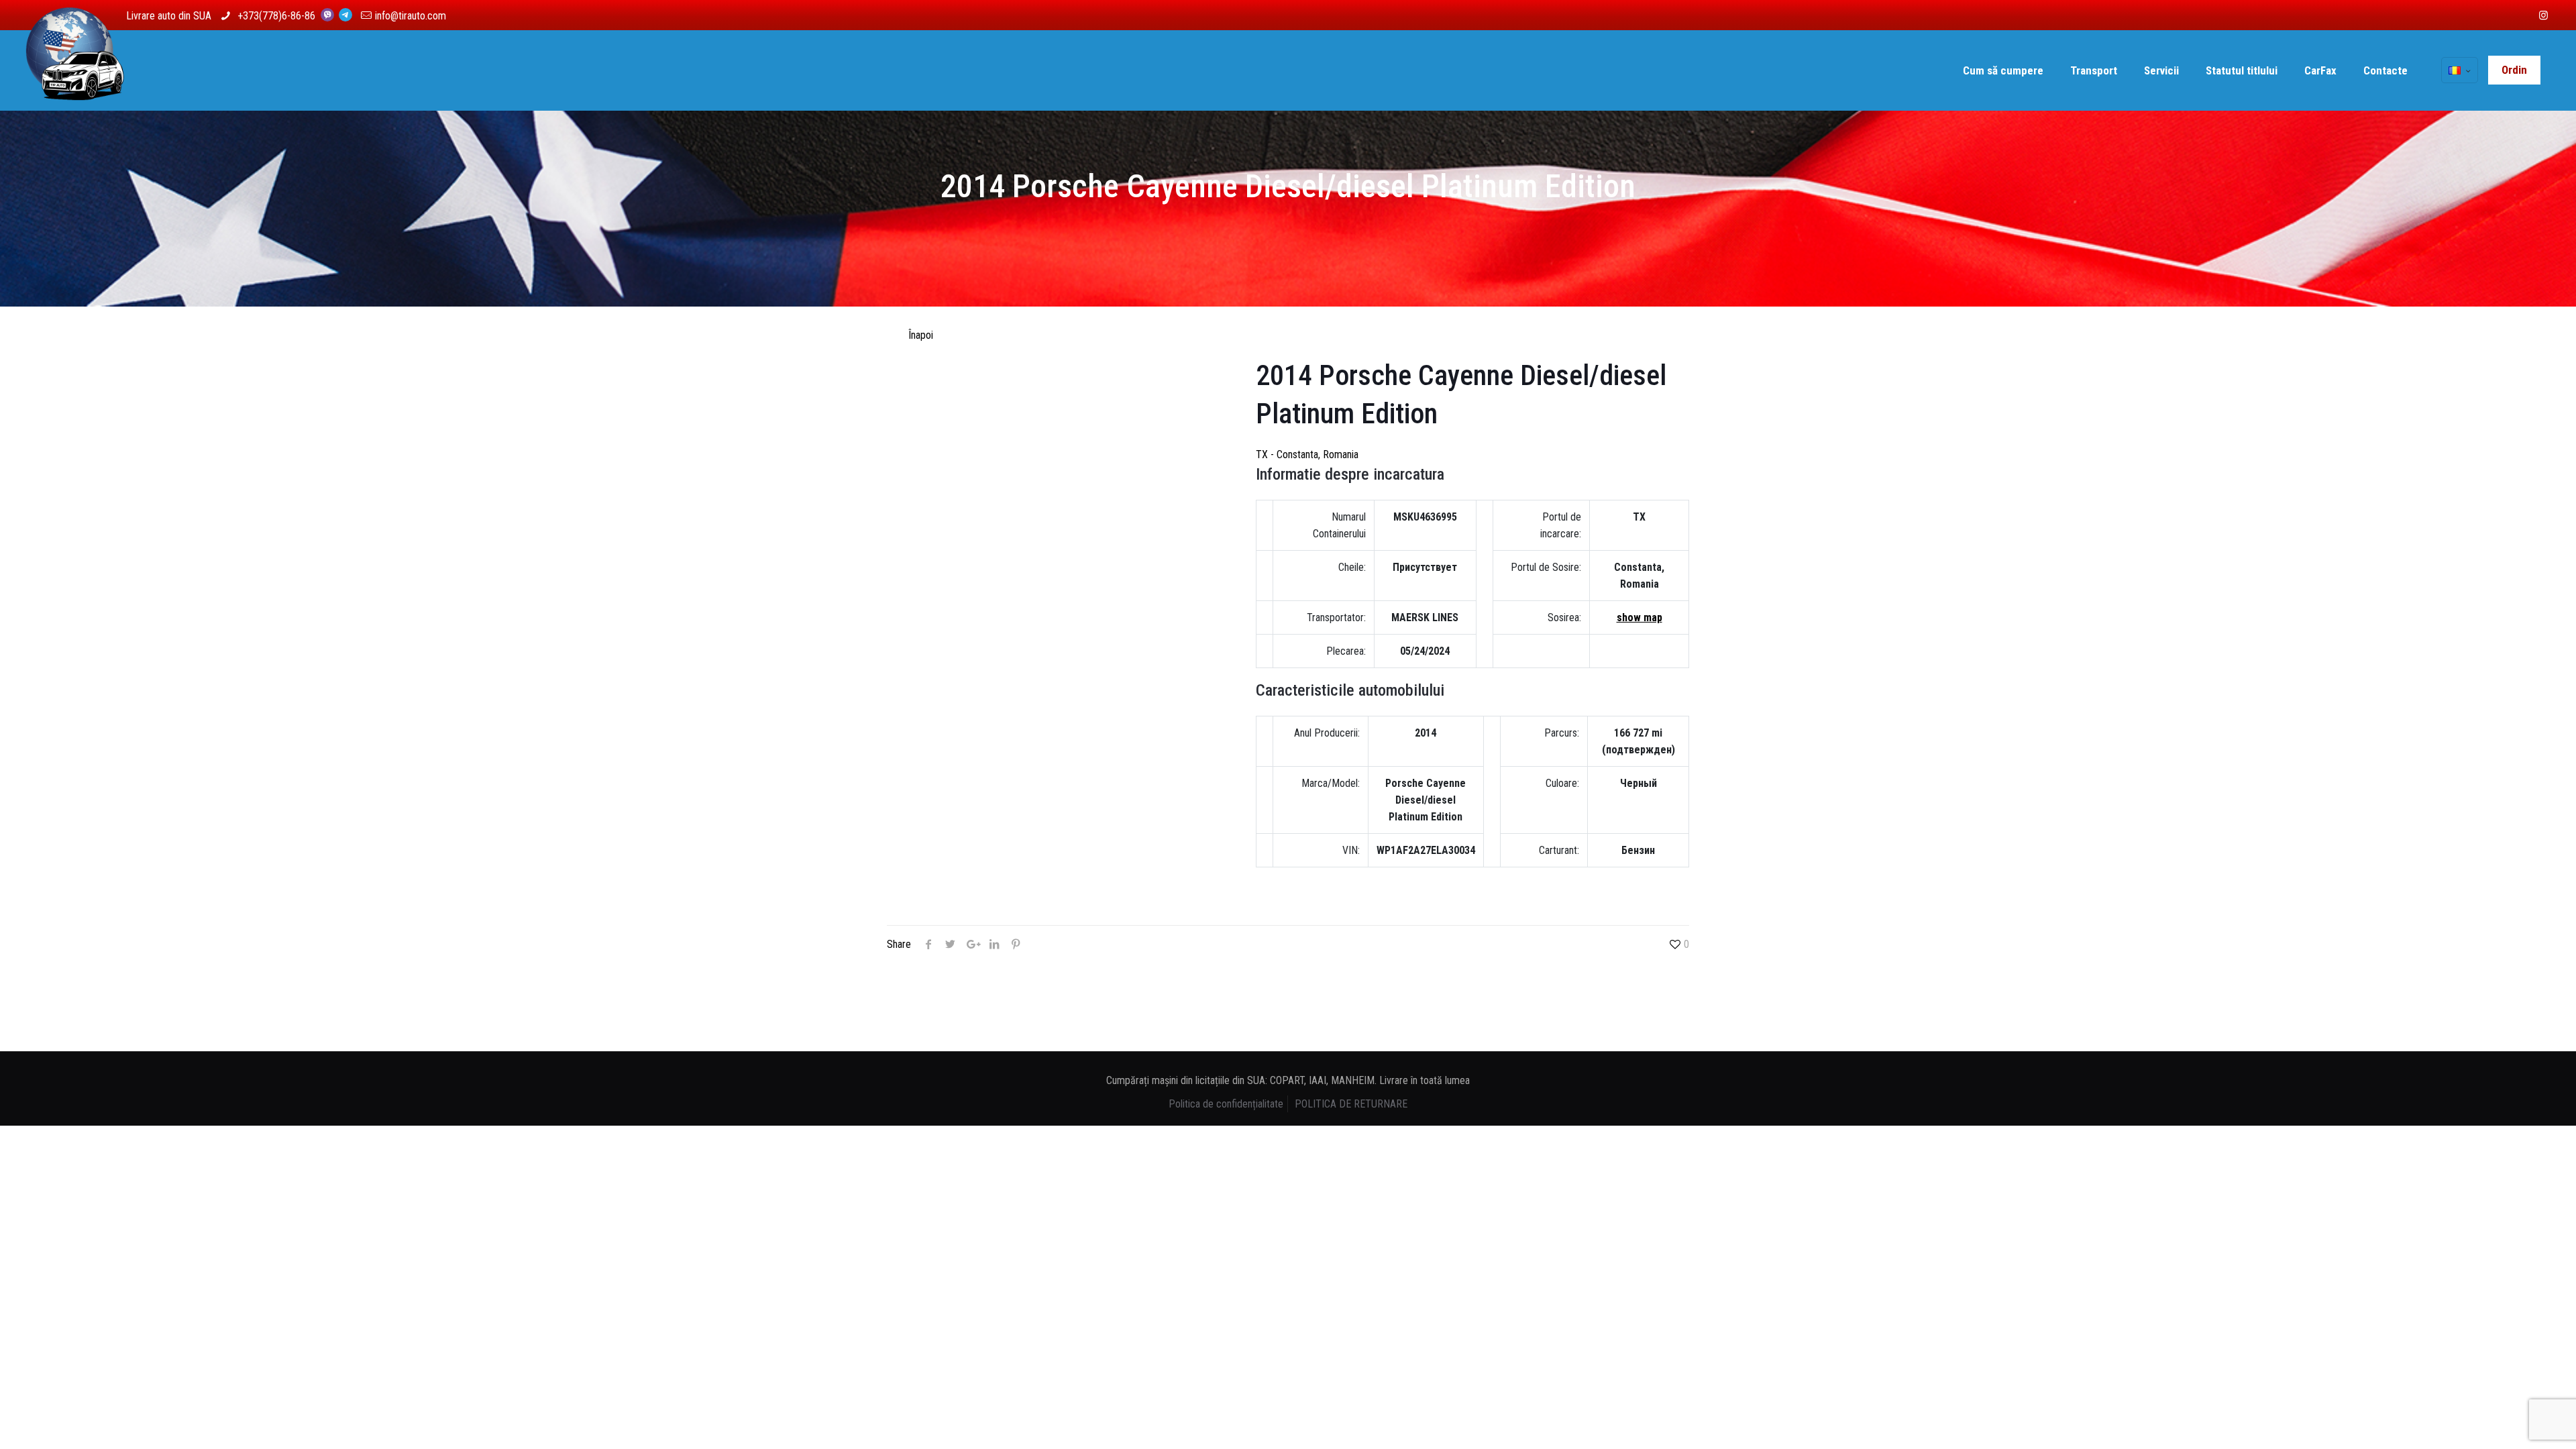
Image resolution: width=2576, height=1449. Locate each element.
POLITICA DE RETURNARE (1351, 1104)
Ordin (2514, 70)
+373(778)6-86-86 (278, 16)
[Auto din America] (75, 70)
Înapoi (921, 335)
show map (1640, 618)
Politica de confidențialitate (1226, 1104)
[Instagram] (2543, 15)
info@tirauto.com (411, 16)
